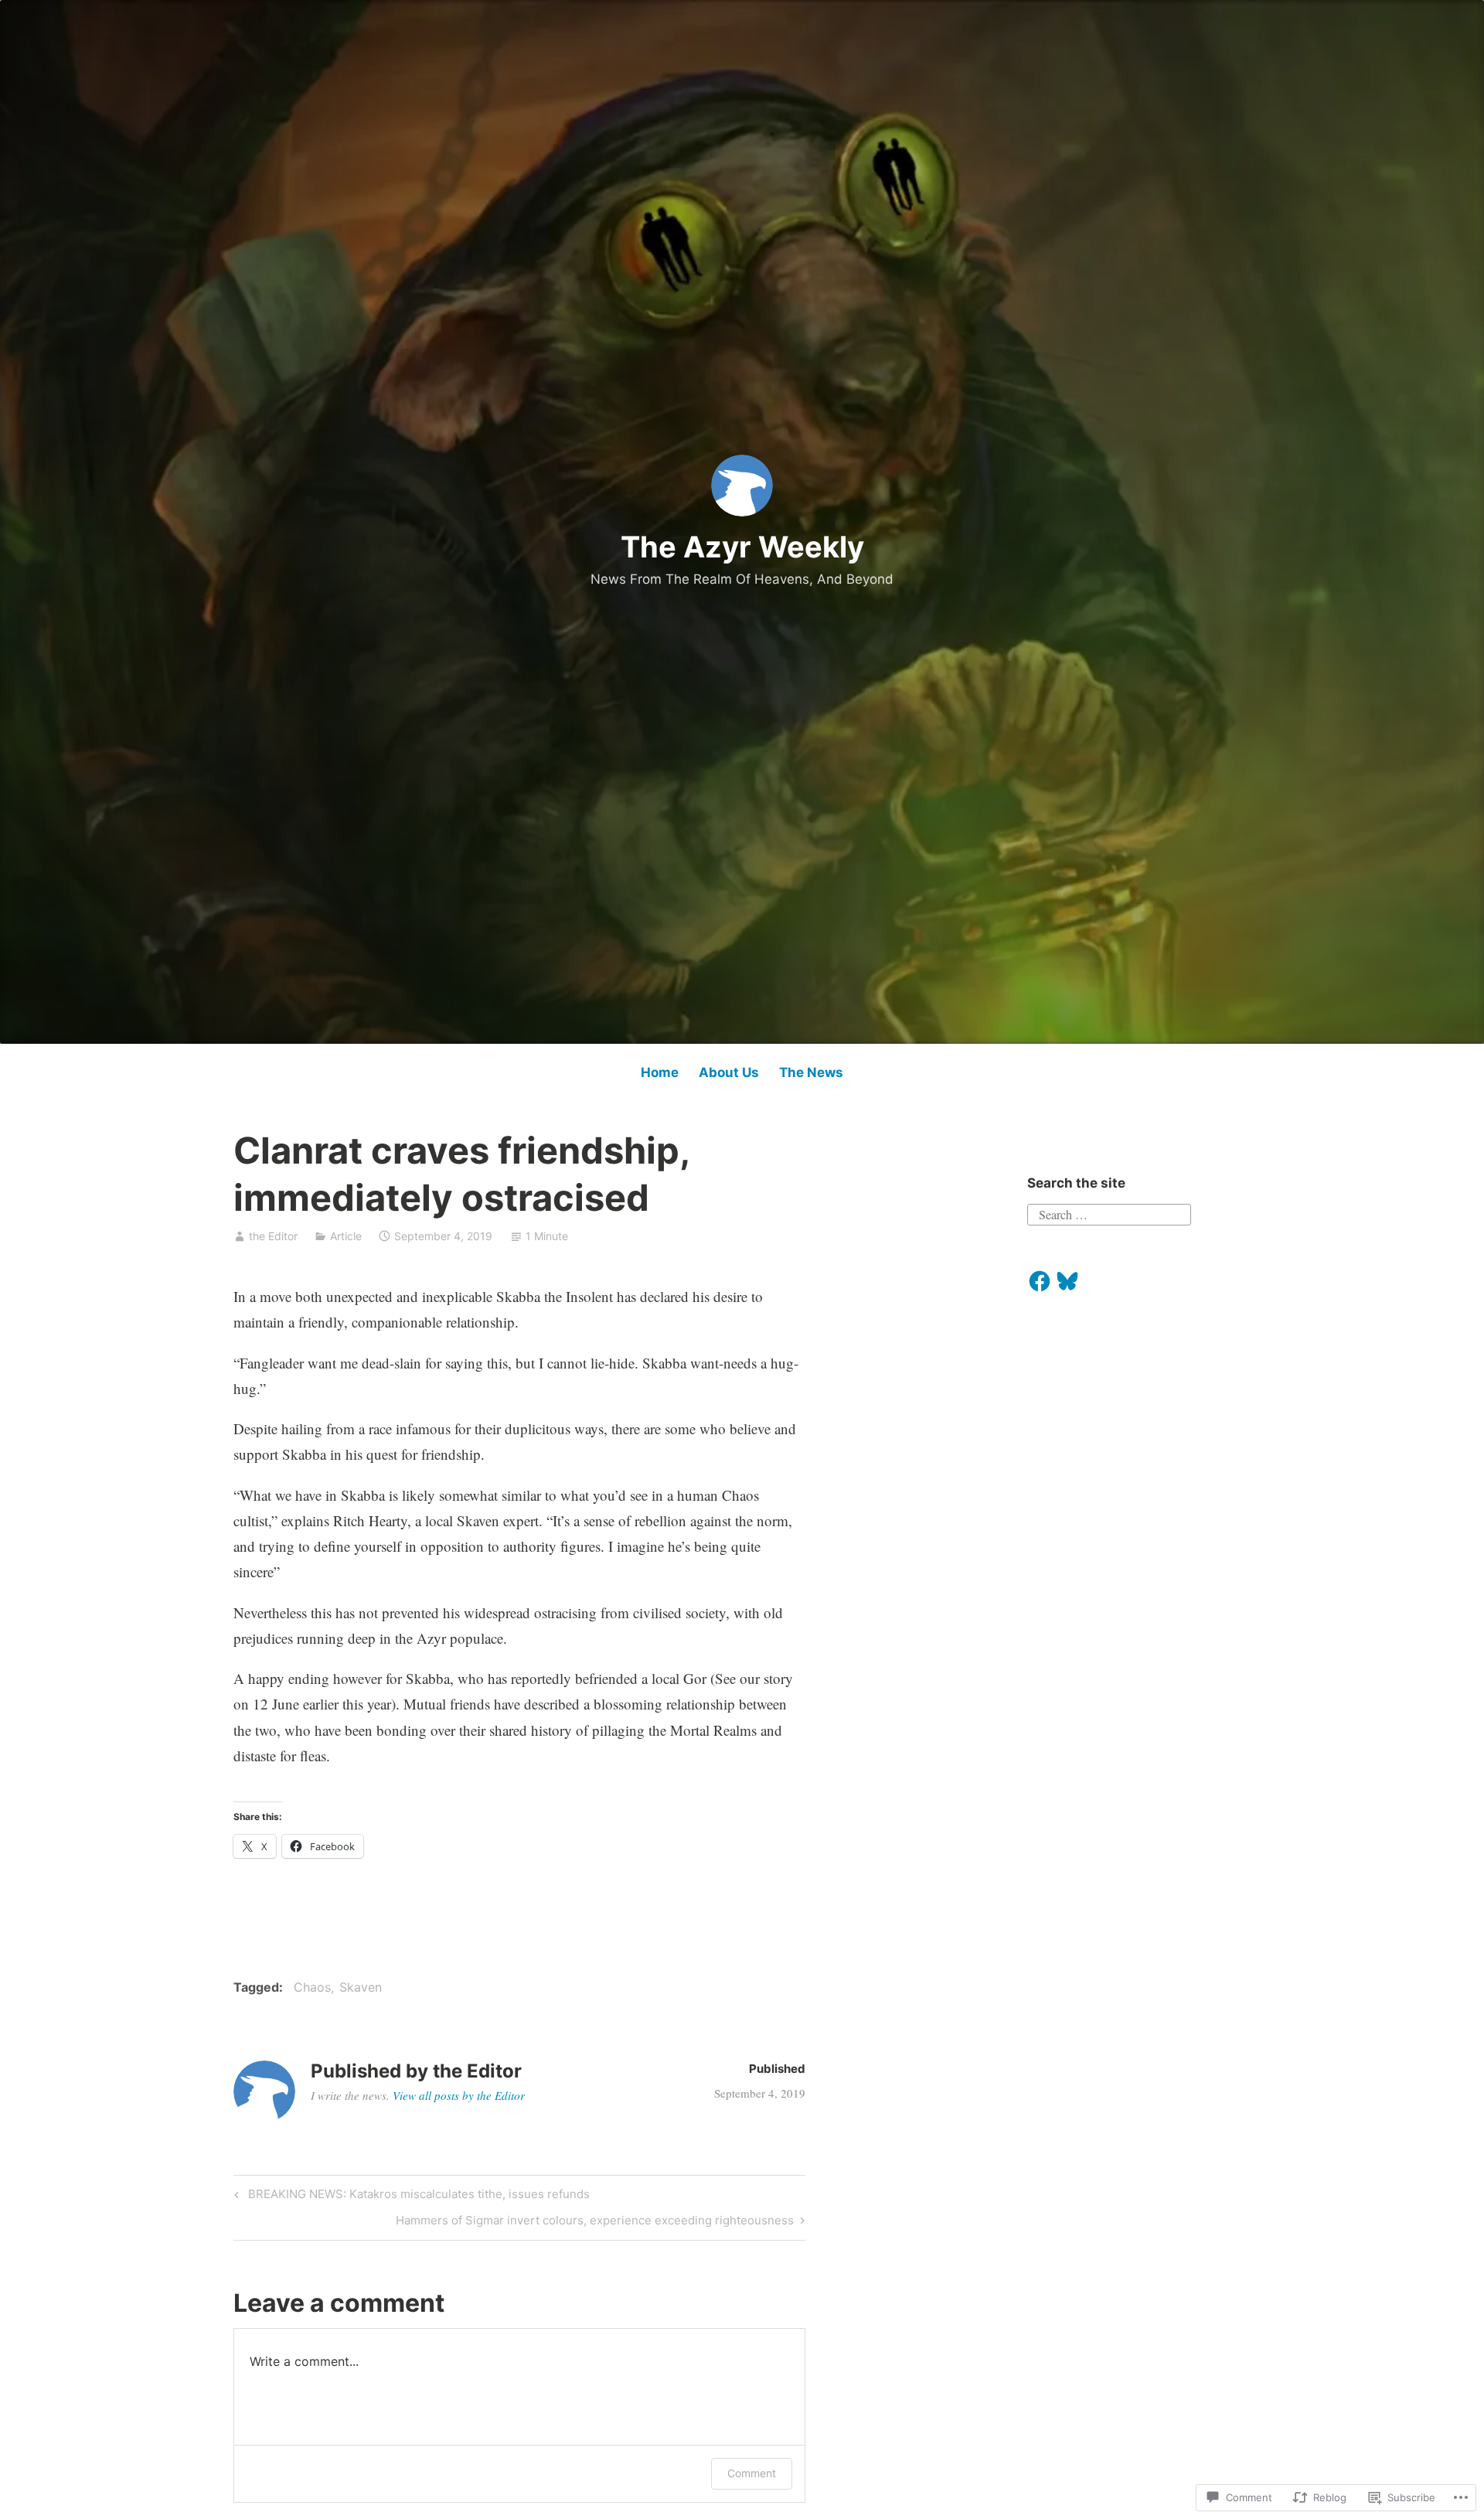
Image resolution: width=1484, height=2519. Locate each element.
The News (811, 1072)
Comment (752, 2473)
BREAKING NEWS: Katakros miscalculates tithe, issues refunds (410, 2197)
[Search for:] (1109, 1212)
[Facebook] (1040, 1281)
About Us (729, 1072)
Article (346, 1236)
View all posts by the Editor (459, 2095)
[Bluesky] (1067, 1281)
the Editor (273, 1236)
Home (660, 1072)
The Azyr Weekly (742, 547)
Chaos (312, 1987)
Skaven (361, 1987)
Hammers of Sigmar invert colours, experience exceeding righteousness (595, 2223)
